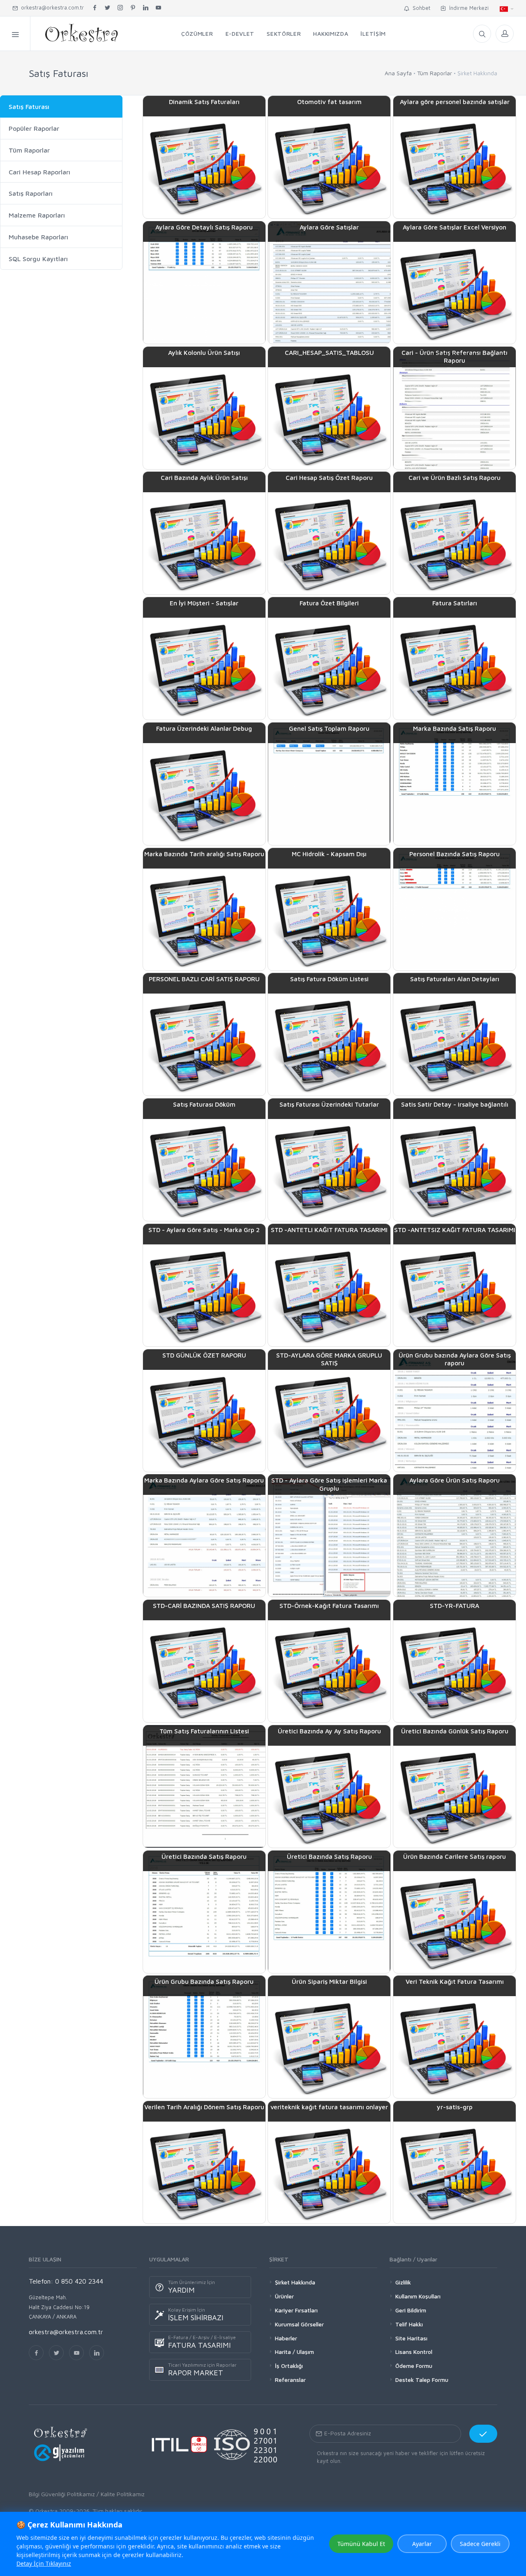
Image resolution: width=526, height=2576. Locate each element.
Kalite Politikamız (123, 2494)
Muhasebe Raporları (38, 237)
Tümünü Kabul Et (361, 2544)
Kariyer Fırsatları (296, 2310)
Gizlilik (403, 2282)
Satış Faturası (29, 107)
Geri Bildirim (411, 2310)
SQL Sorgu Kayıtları (38, 259)
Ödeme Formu (414, 2366)
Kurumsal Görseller (299, 2324)
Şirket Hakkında (295, 2282)
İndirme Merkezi (467, 8)
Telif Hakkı (409, 2324)
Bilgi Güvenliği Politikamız (62, 2494)
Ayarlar (422, 2544)
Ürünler (284, 2296)
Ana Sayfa (398, 73)
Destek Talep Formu (422, 2380)
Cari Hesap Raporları (39, 172)
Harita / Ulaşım (294, 2352)
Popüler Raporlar (34, 128)
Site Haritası (411, 2338)
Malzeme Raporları (37, 215)
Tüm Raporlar (435, 73)
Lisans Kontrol (414, 2352)
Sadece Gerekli (480, 2544)
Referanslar (290, 2380)
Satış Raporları (31, 193)
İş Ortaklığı (289, 2366)
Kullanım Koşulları (418, 2296)
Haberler (286, 2338)
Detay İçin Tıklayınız (44, 2563)
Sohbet (420, 8)
